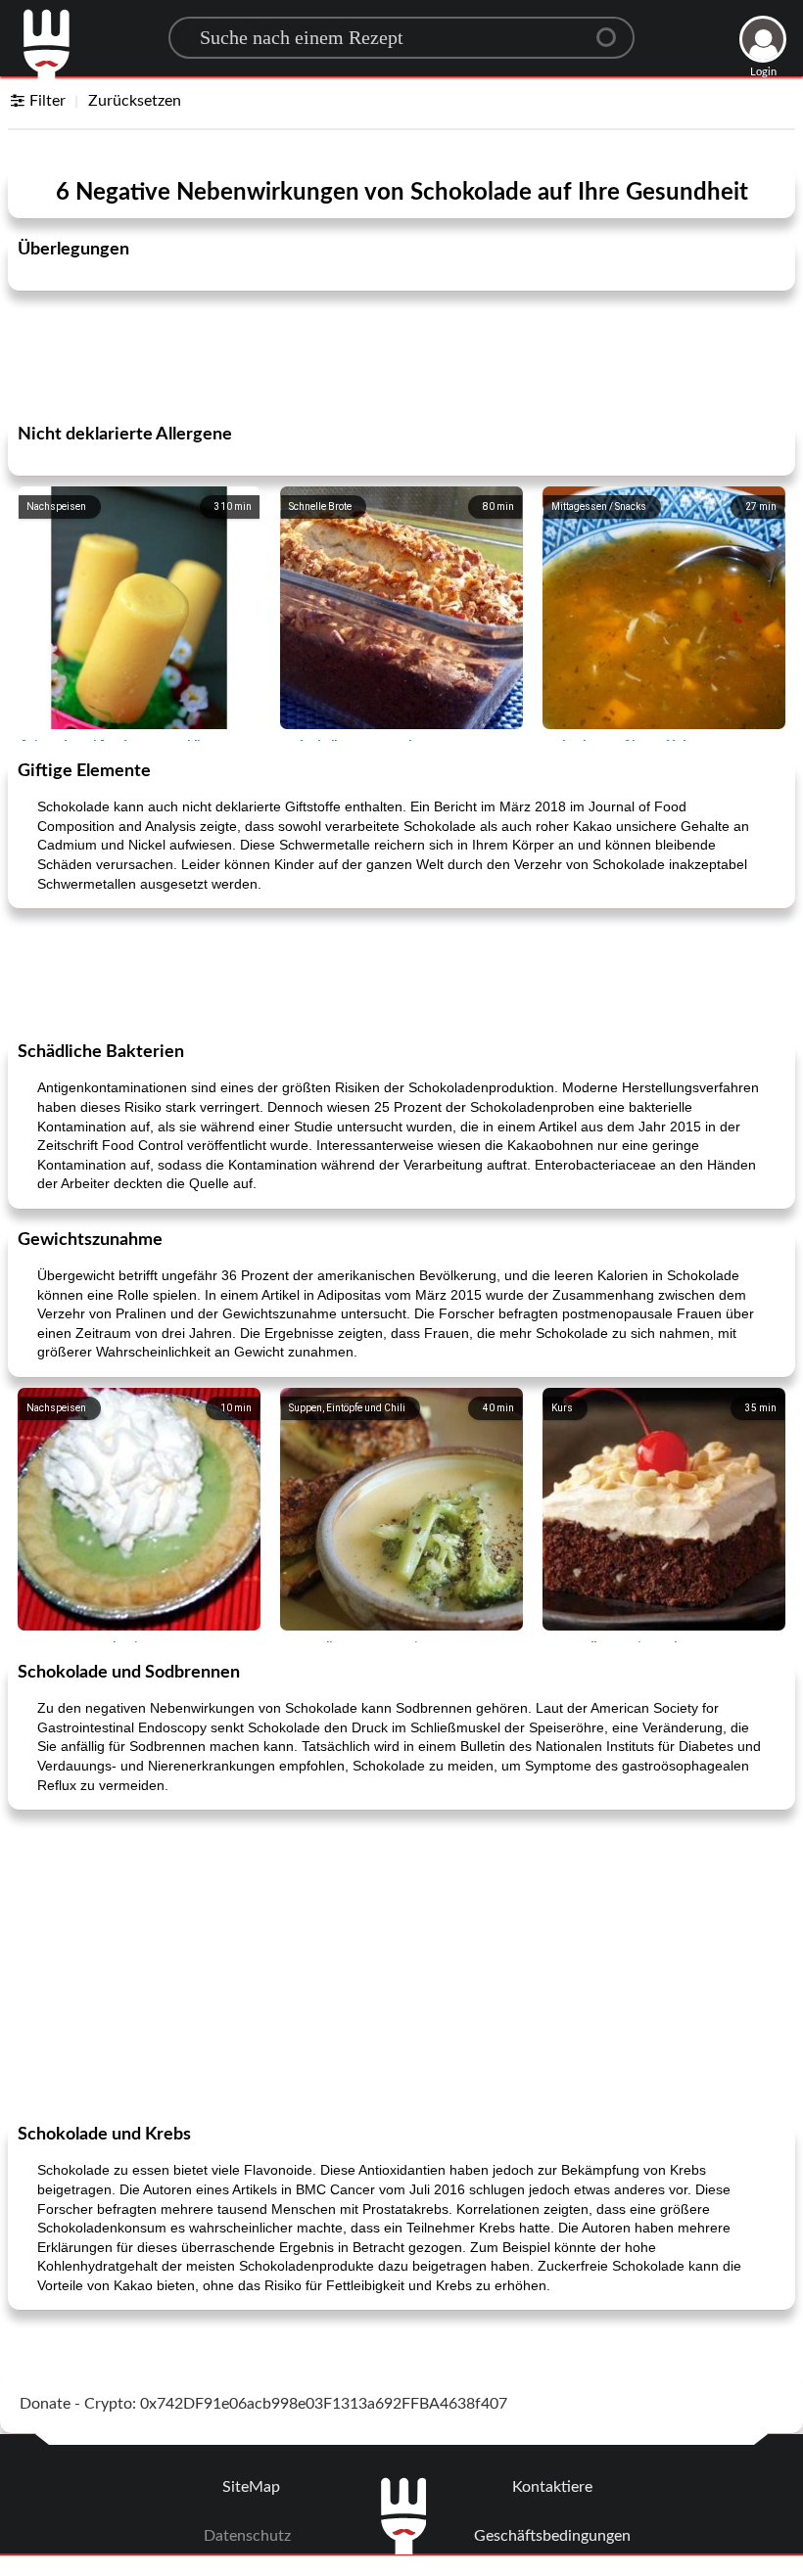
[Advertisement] (401, 355)
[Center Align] (613, 29)
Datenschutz (247, 2536)
